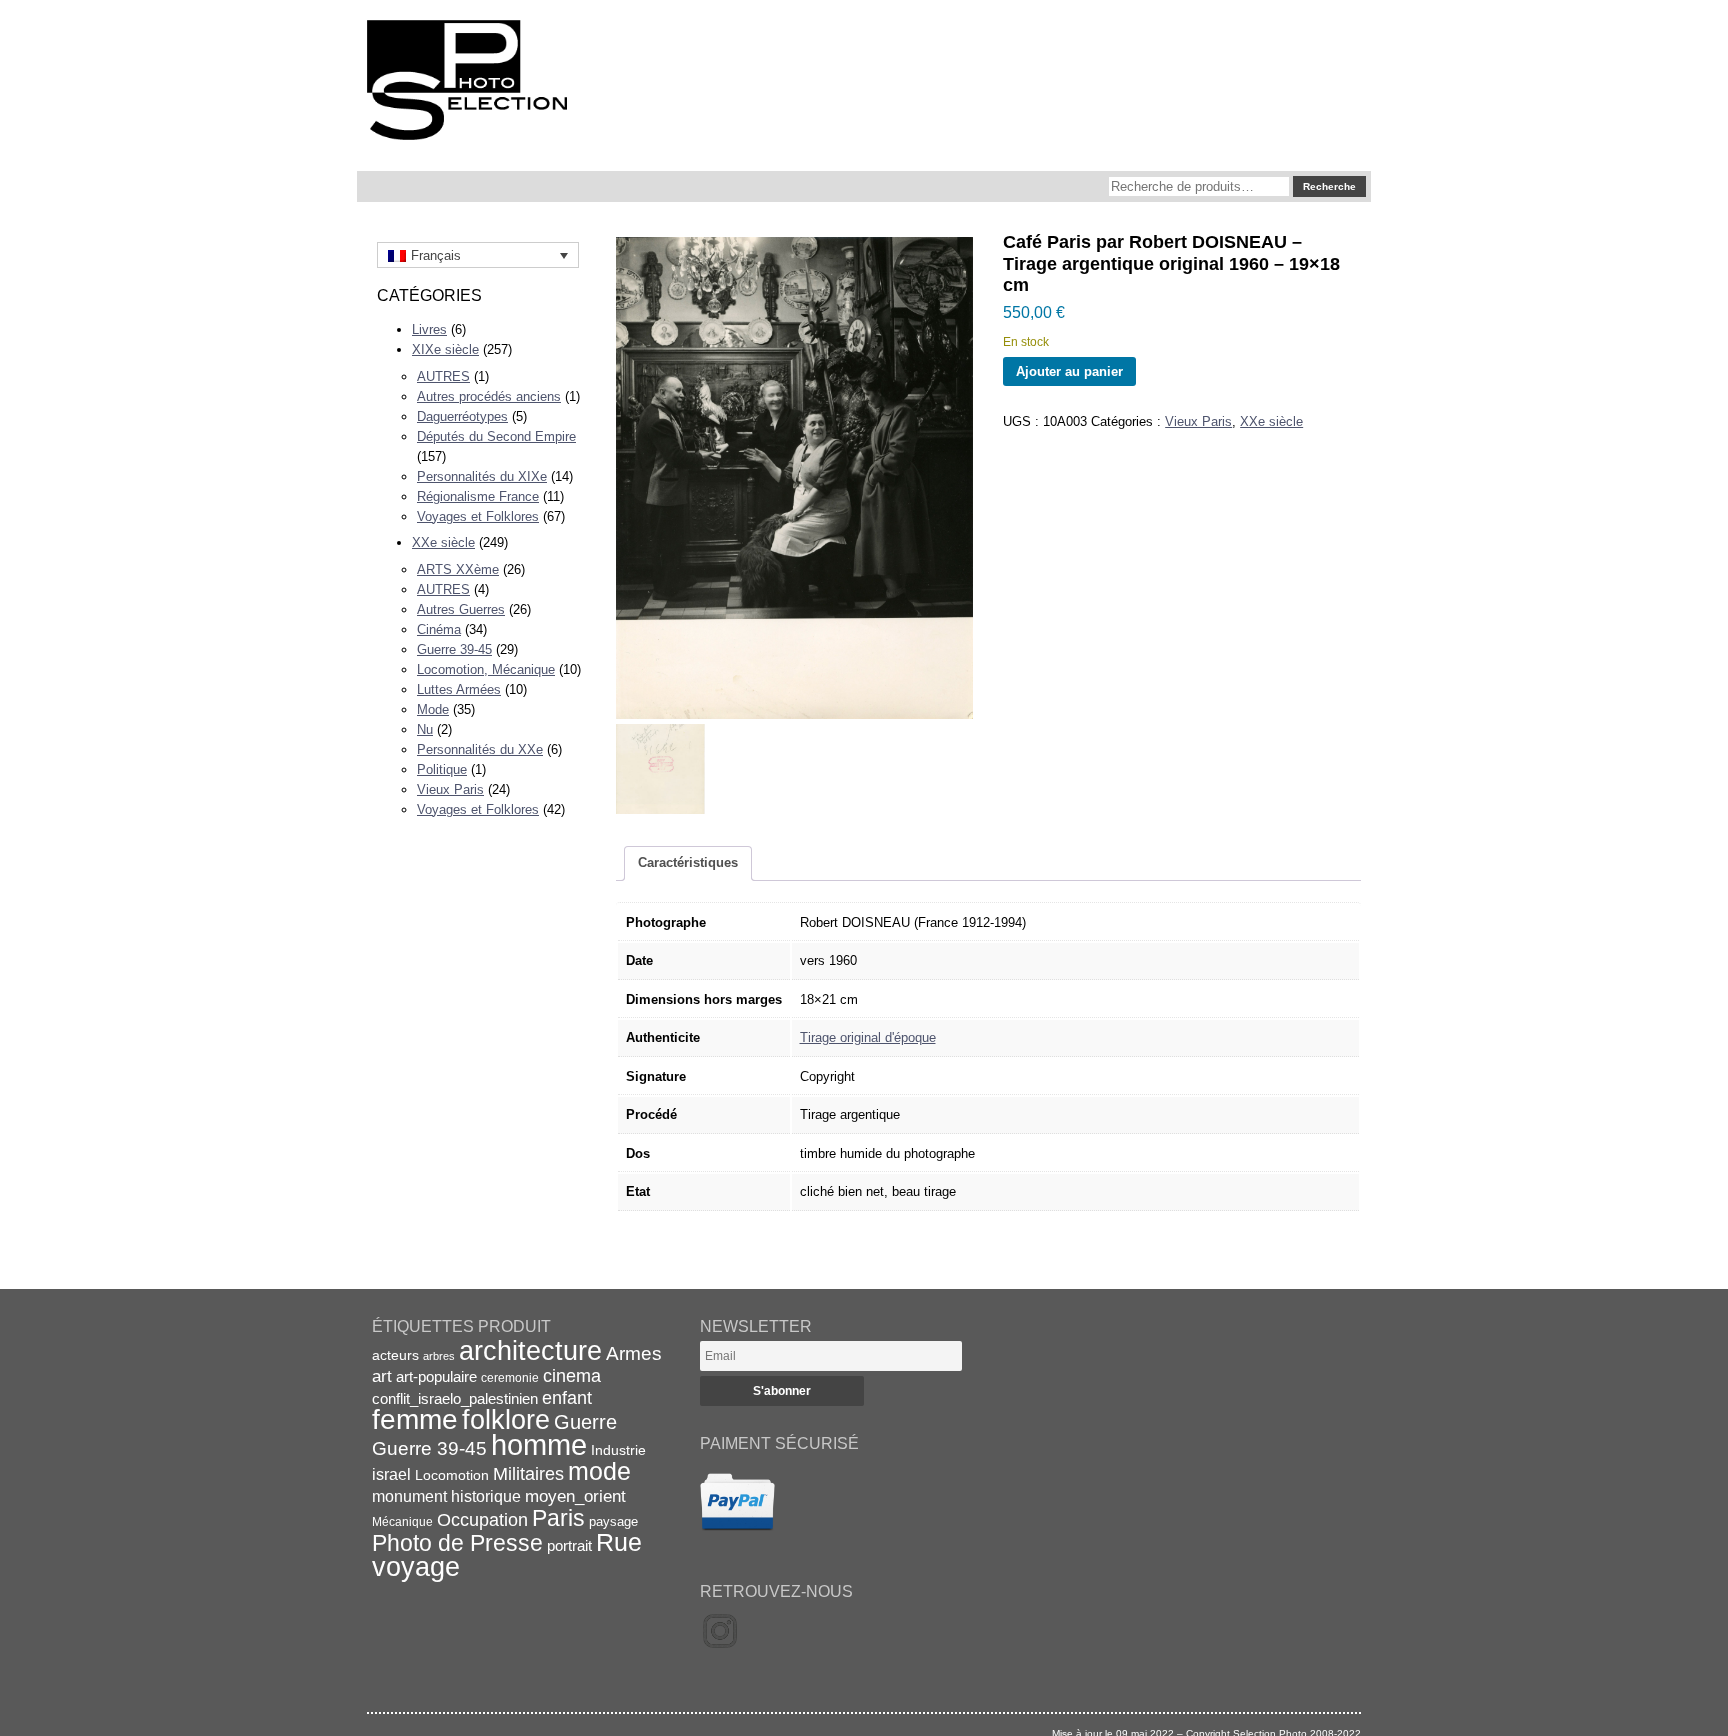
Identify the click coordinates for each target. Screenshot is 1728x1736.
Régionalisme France (478, 496)
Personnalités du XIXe (482, 476)
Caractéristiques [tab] (688, 862)
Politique (442, 769)
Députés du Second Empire (496, 436)
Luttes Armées (459, 689)
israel (391, 1474)
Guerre (585, 1422)
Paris (558, 1518)
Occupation (482, 1520)
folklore (506, 1420)
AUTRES (443, 376)
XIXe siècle (445, 349)
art (382, 1376)
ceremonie (510, 1378)
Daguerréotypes (462, 416)
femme (415, 1419)
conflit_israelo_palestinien (455, 1399)
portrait (569, 1545)
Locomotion (452, 1475)
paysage (613, 1521)
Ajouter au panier (1069, 371)
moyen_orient (575, 1496)
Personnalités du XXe (480, 749)
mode (599, 1471)
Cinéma (439, 629)
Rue (619, 1542)
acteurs (395, 1355)
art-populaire (436, 1377)
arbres (439, 1356)
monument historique (446, 1496)
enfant (567, 1397)
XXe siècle (443, 542)
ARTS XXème (458, 569)
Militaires (528, 1474)
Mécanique (402, 1521)
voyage (416, 1566)
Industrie (618, 1450)
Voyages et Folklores (478, 516)
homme (539, 1444)
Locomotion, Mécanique (486, 669)
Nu (425, 729)
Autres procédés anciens (489, 396)
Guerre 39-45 (454, 649)
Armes (634, 1353)
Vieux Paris (450, 789)
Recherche (1329, 186)
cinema (572, 1376)
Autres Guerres (461, 609)
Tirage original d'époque (868, 1037)
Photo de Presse (457, 1543)
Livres (429, 329)
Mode (433, 709)
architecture (530, 1351)
